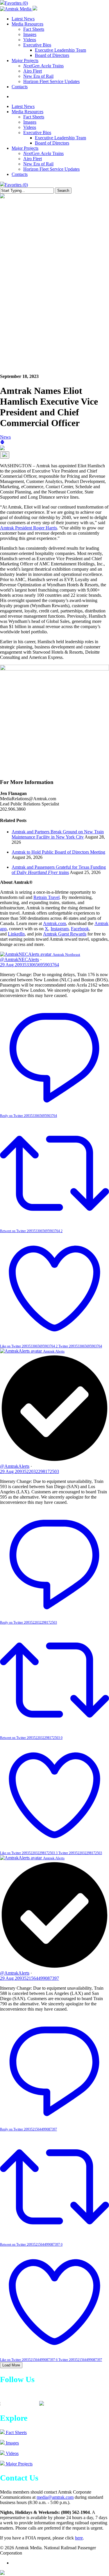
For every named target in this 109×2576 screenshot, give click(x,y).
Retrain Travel (47, 897)
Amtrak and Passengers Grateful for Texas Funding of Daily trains (59, 870)
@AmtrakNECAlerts (19, 959)
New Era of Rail (38, 164)
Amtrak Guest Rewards (65, 934)
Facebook (80, 929)
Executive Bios (37, 133)
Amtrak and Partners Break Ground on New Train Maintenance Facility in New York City (58, 834)
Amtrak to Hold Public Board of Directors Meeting (58, 852)
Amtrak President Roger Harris (28, 528)
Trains (43, 153)
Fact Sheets (34, 117)
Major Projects (25, 148)
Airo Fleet (33, 159)
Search (63, 191)
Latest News (23, 106)
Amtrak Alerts (54, 1351)
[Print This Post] (2, 443)
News (5, 437)
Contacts (20, 174)
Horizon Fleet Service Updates (51, 169)
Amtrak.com (54, 923)
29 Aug (30, 965)
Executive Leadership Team (60, 138)
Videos (30, 127)
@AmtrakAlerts (15, 1466)
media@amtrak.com (55, 2497)
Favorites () (16, 3)
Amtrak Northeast (66, 954)
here (79, 2538)
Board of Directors (52, 143)
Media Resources (27, 112)
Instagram (60, 929)
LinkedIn (16, 934)
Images (30, 122)
